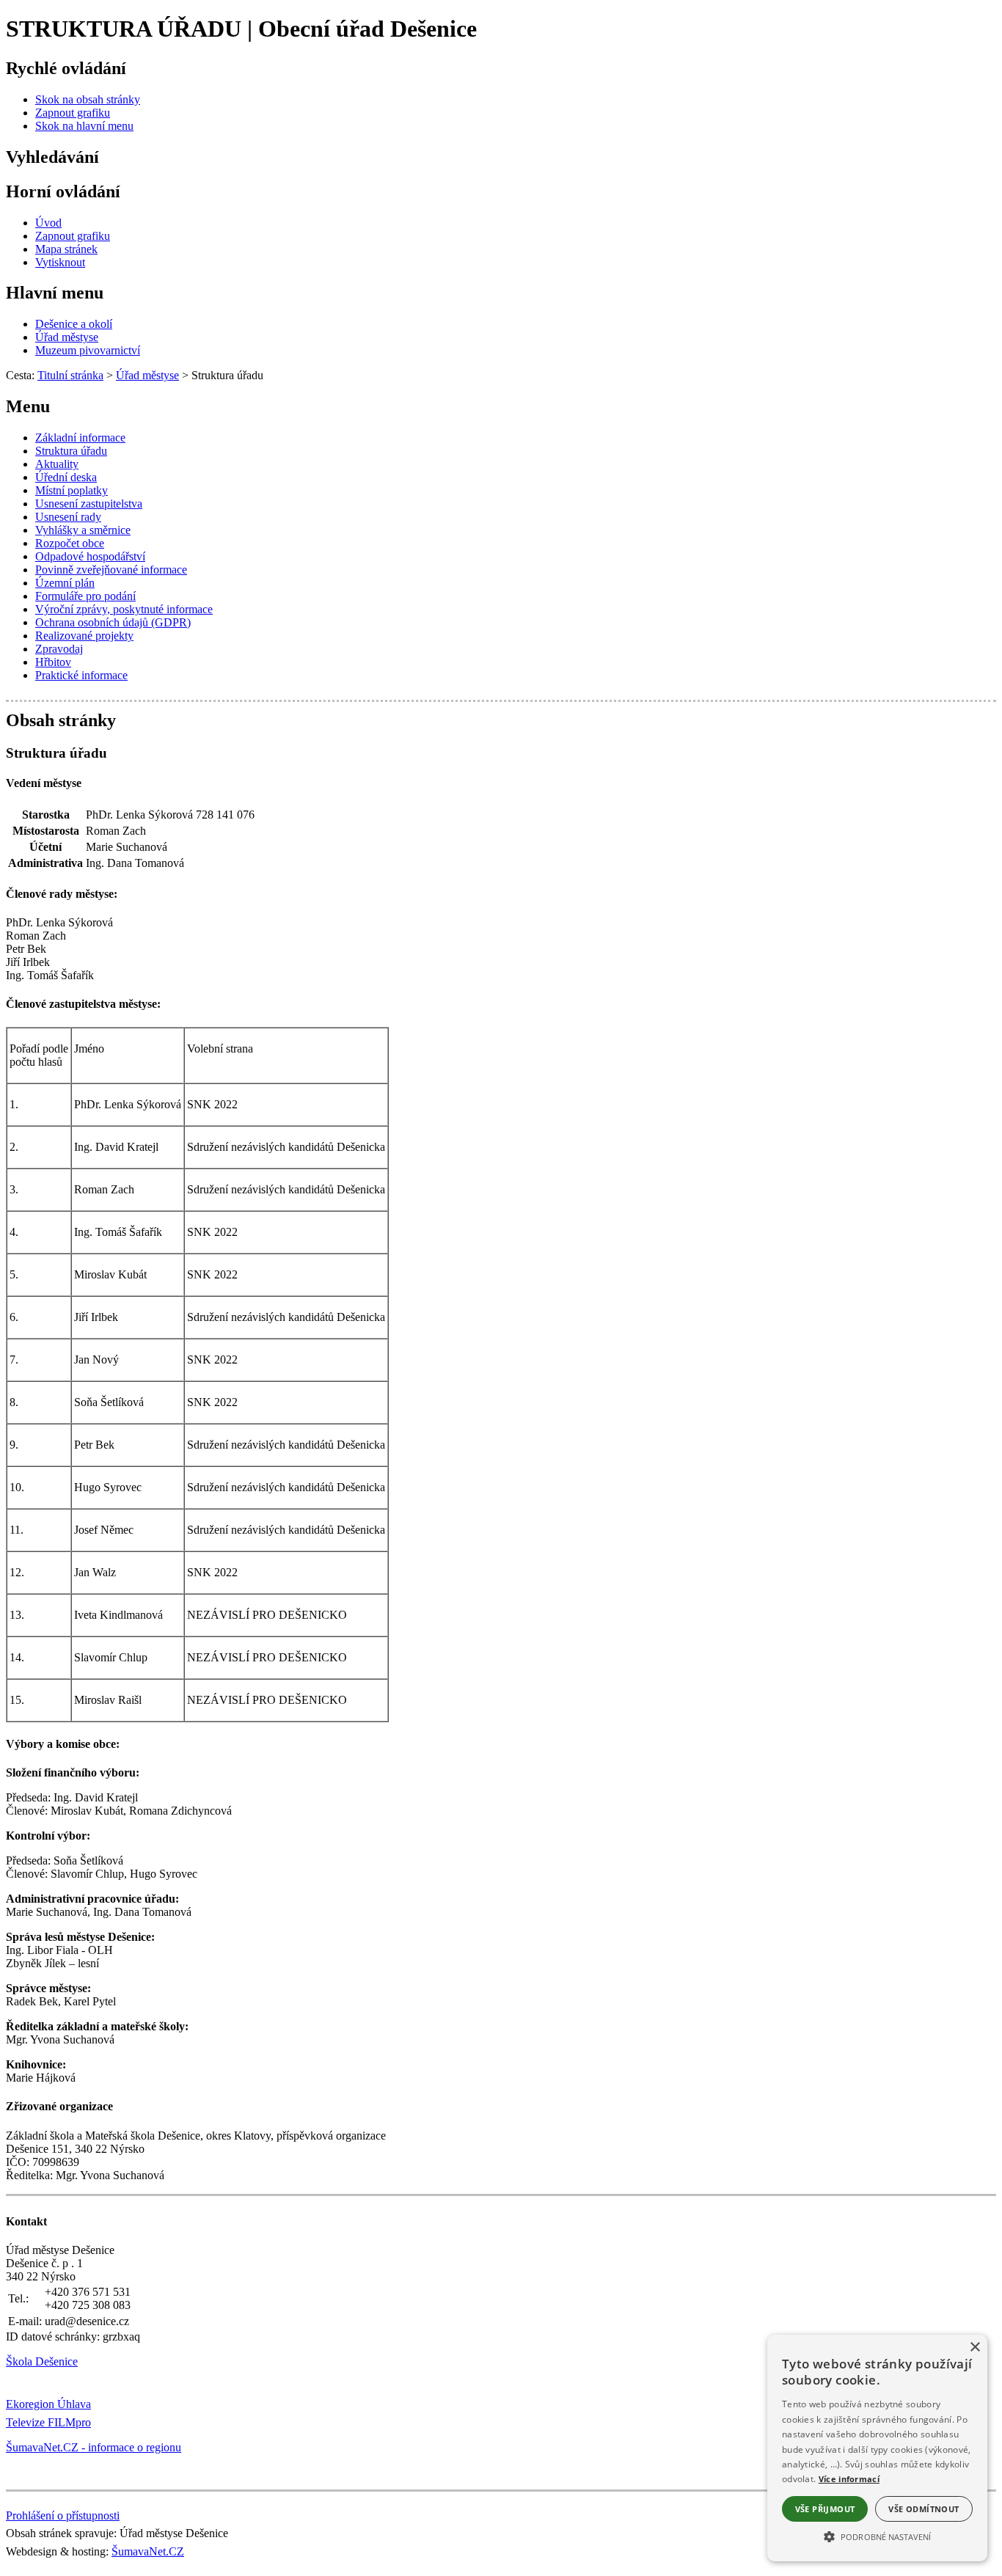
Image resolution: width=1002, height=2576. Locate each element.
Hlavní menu (55, 293)
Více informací (849, 2479)
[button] (877, 2536)
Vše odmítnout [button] (924, 2509)
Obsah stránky (61, 720)
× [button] (974, 2348)
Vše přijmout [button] (825, 2509)
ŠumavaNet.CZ (148, 2551)
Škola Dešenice (42, 2361)
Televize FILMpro (48, 2422)
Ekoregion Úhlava (48, 2404)
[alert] (877, 2448)
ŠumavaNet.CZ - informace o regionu (94, 2447)
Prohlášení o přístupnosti (63, 2515)
